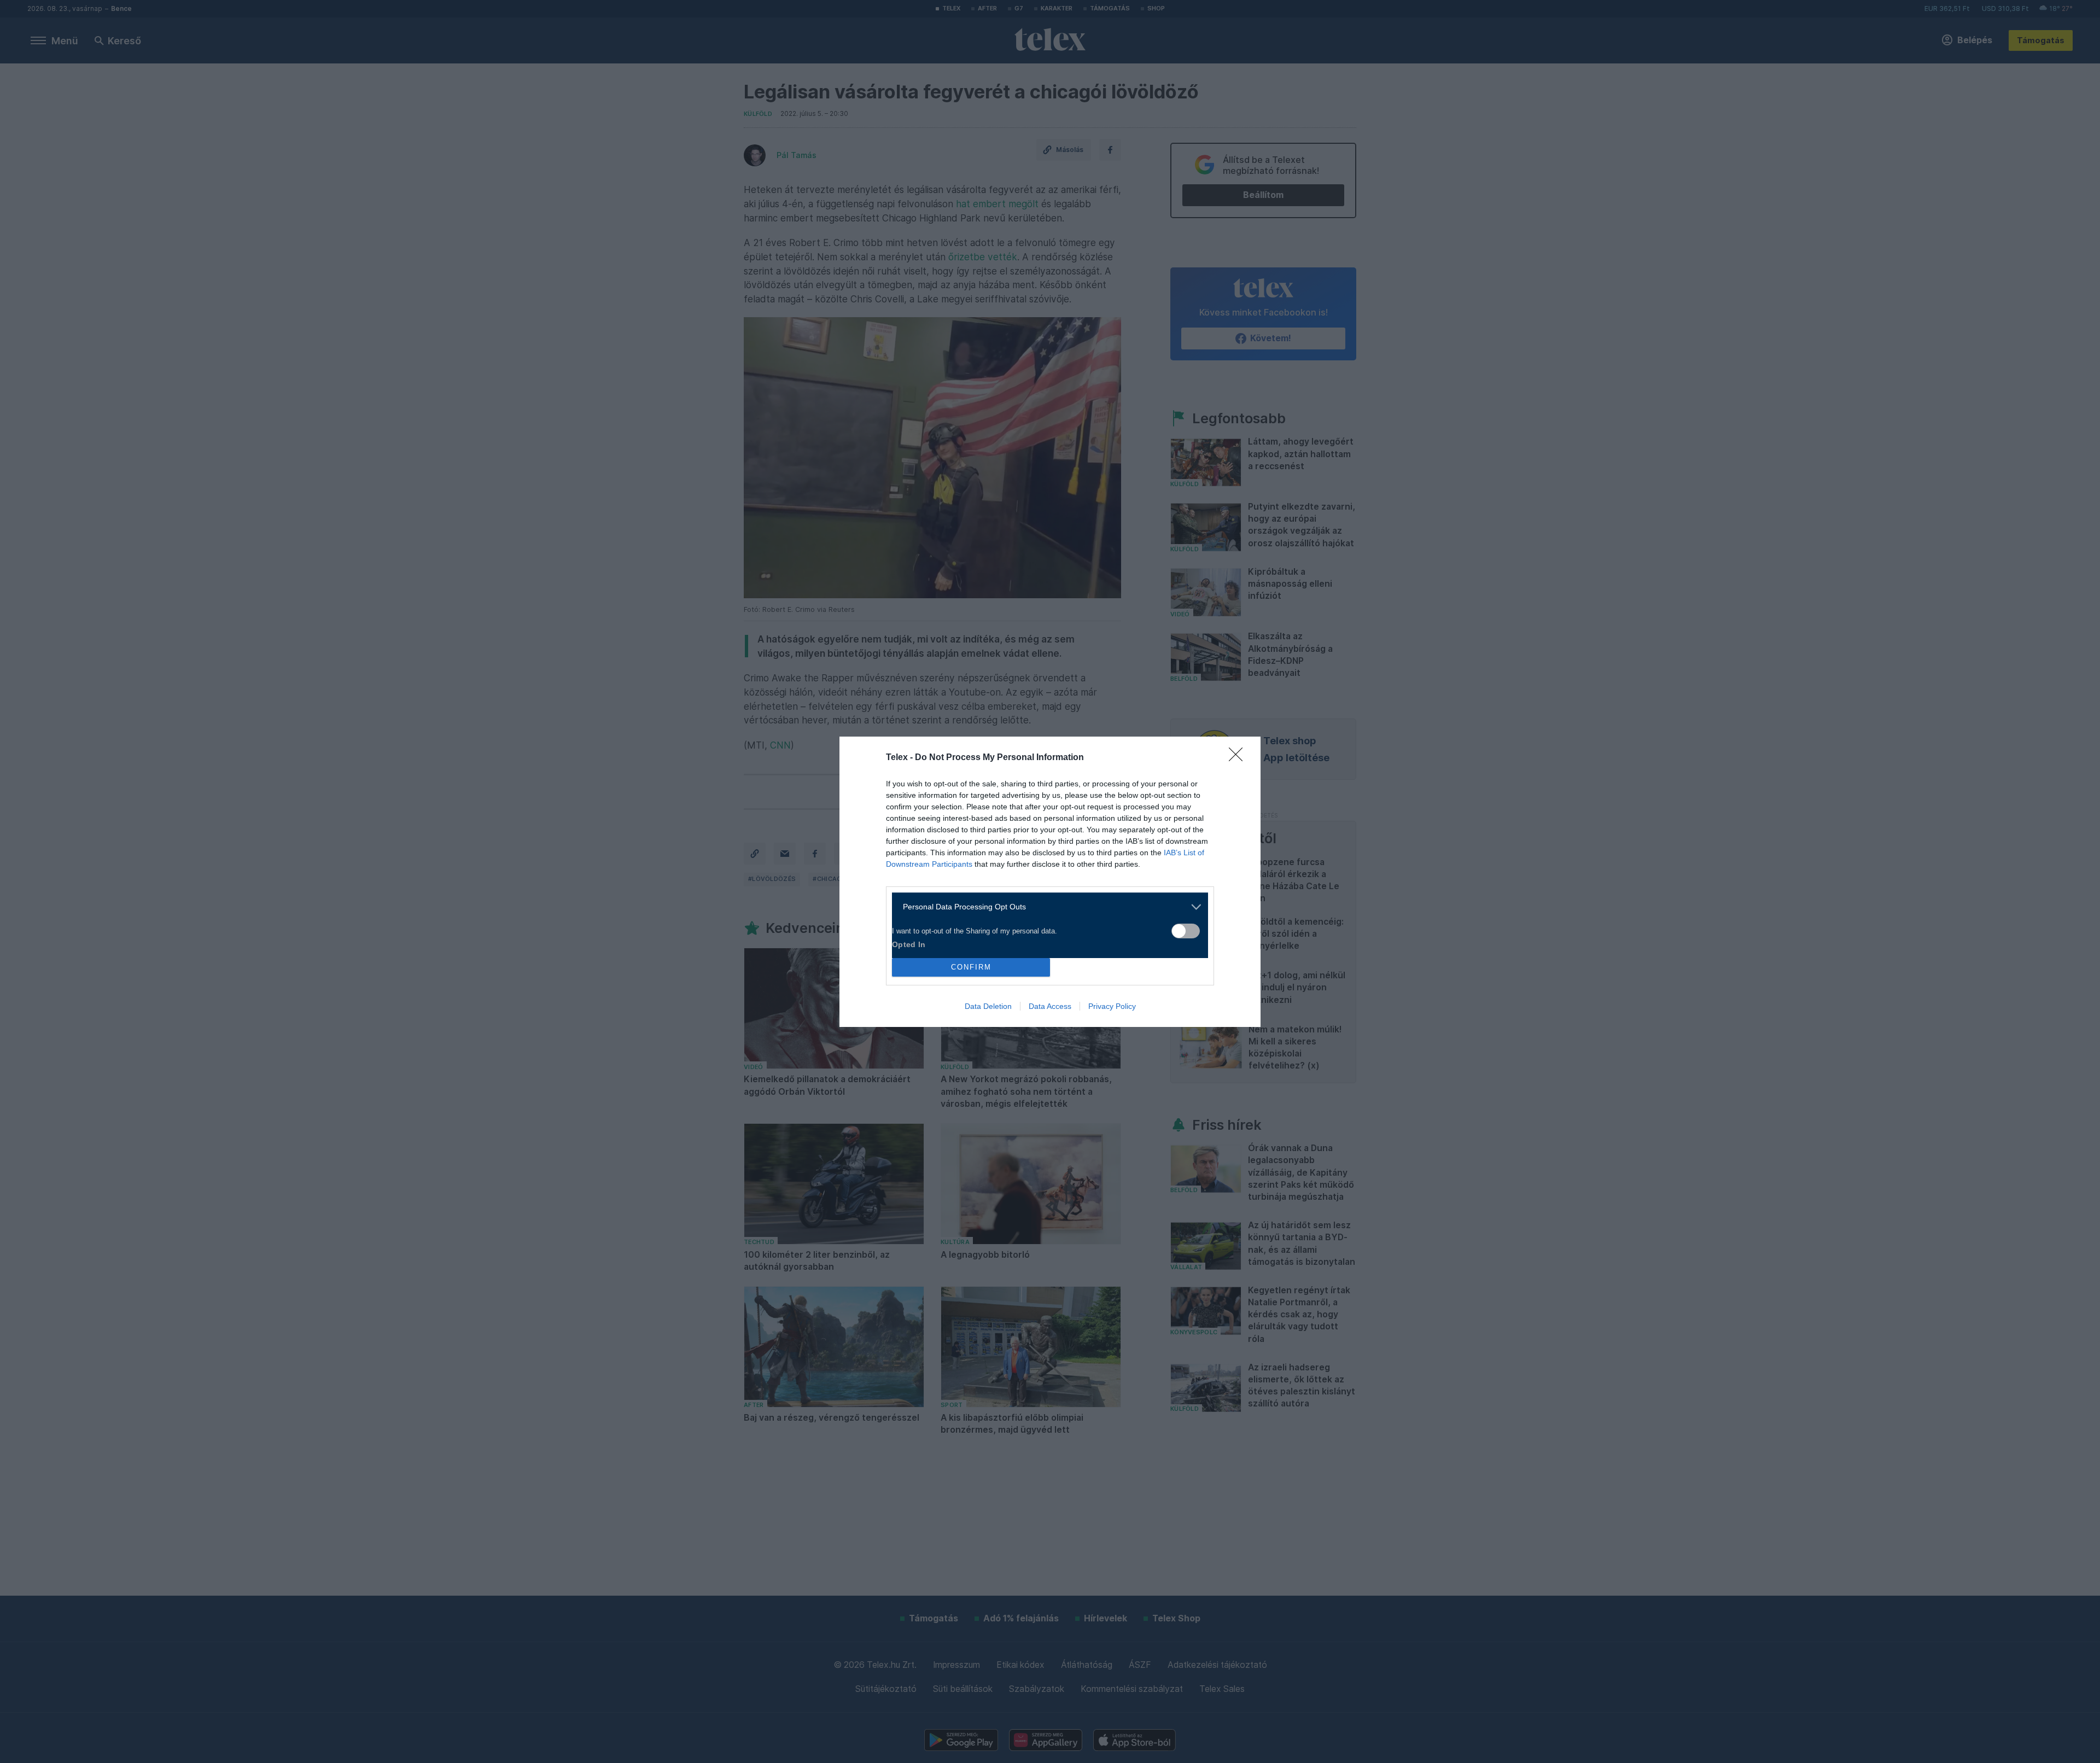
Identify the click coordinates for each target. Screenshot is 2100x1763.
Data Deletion (988, 1006)
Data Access (1050, 1006)
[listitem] (1046, 907)
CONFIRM (971, 967)
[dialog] (1050, 882)
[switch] (1186, 931)
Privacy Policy (1112, 1006)
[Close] (1239, 758)
